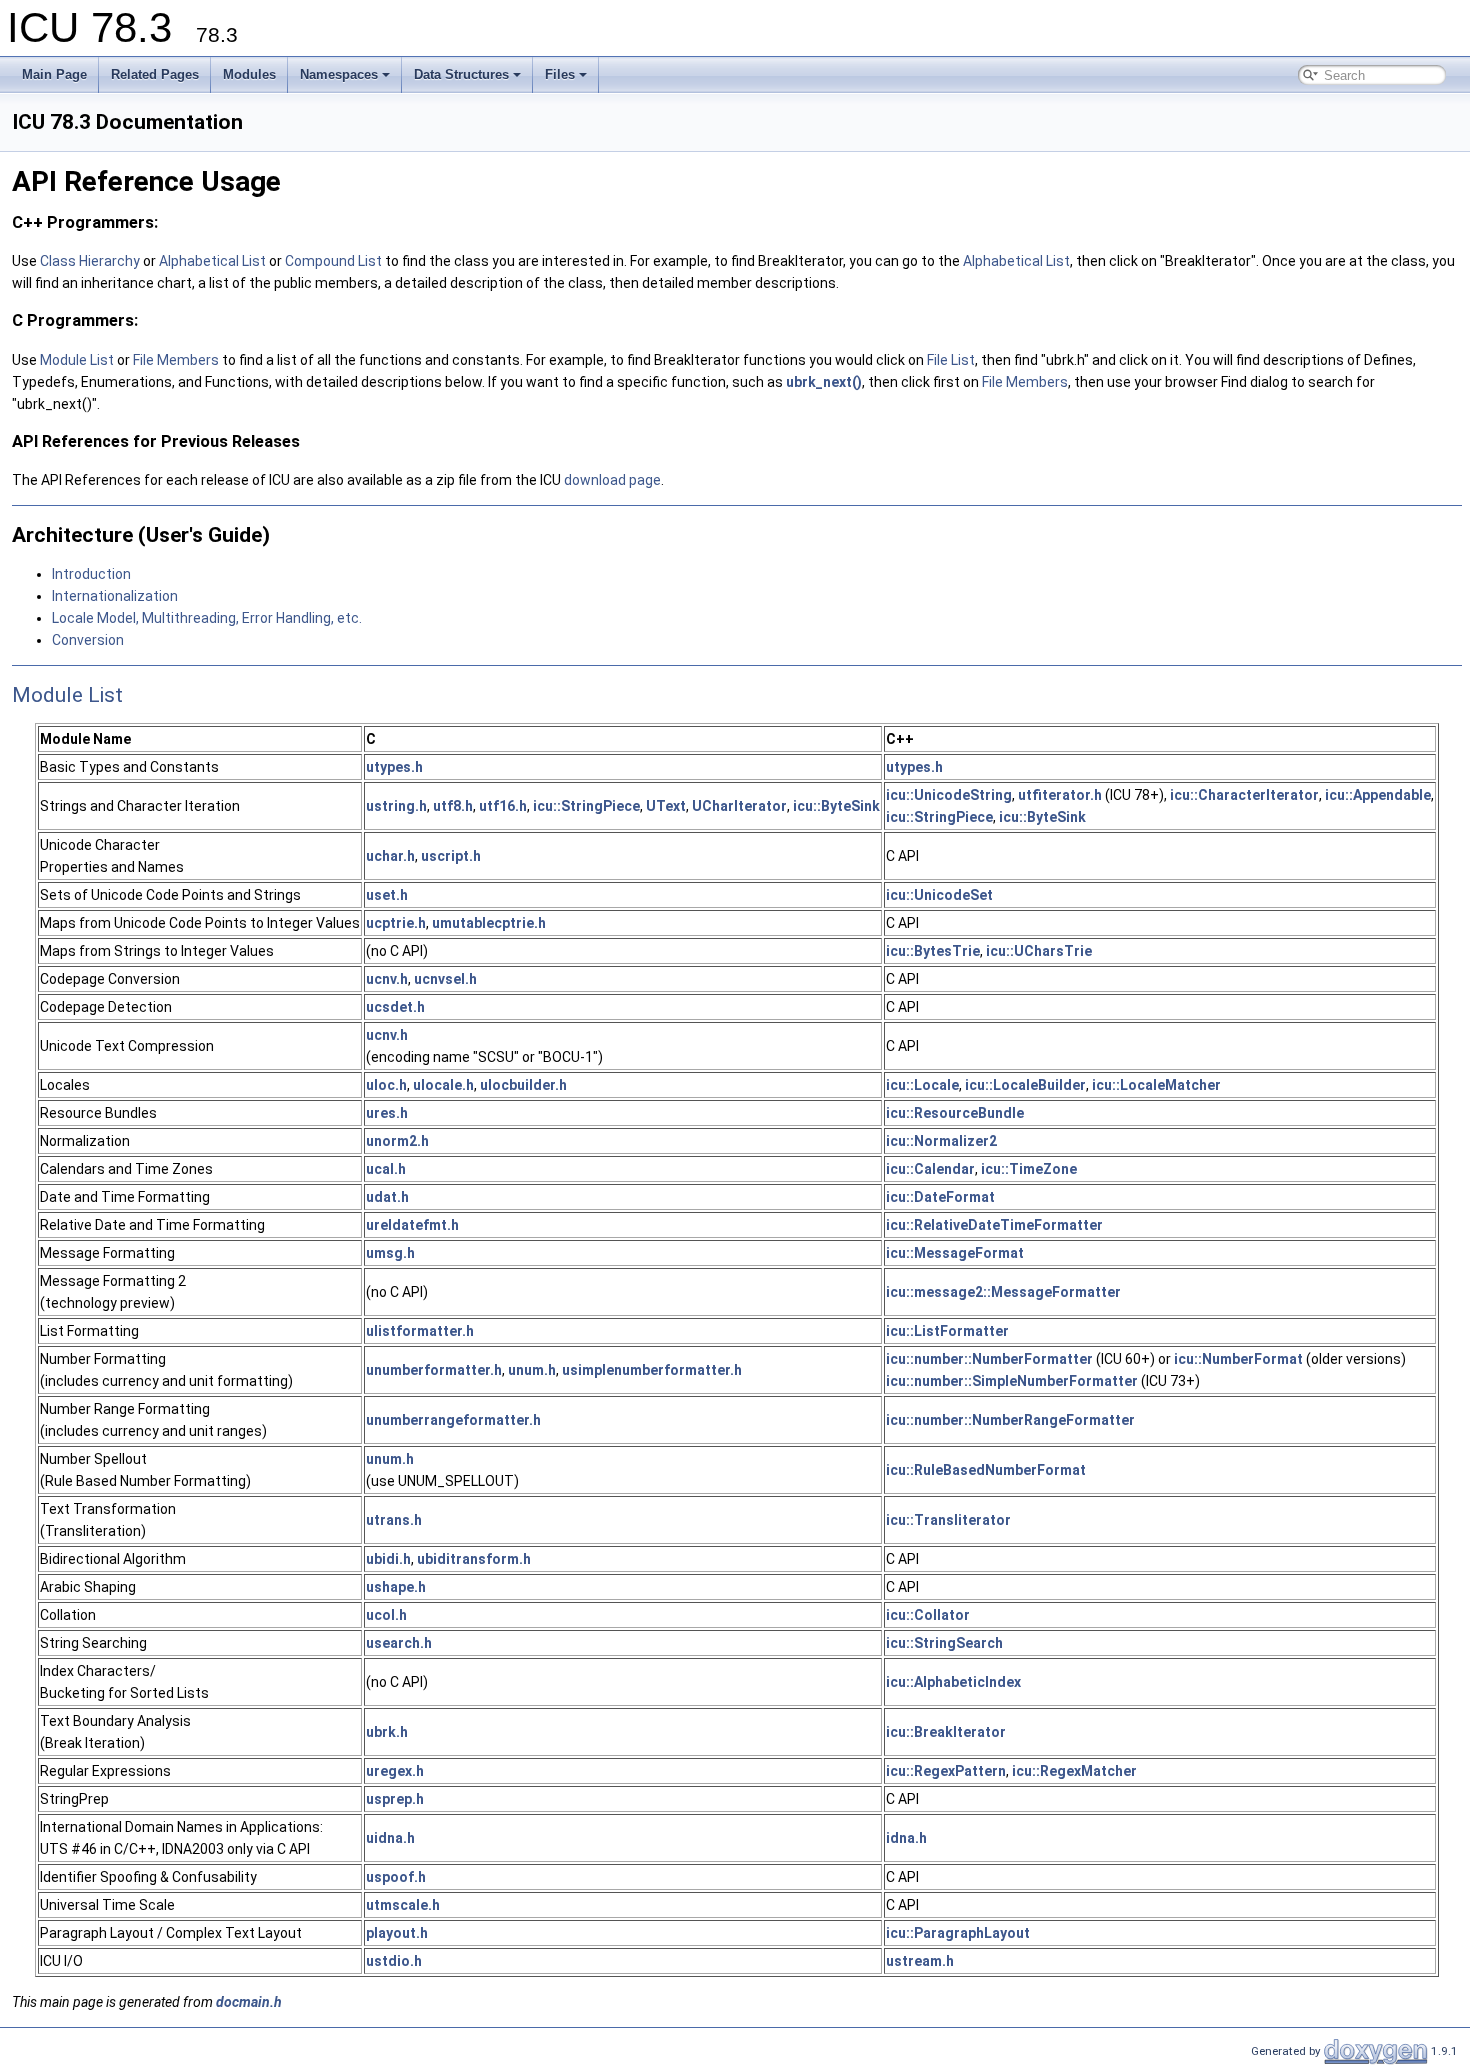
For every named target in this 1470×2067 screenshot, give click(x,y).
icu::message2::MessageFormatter (1003, 1292)
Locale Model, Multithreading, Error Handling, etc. (207, 618)
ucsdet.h (395, 1007)
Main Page (54, 74)
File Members (176, 360)
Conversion (88, 640)
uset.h (387, 895)
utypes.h (394, 767)
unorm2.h (397, 1141)
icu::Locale (922, 1085)
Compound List (333, 261)
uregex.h (395, 1771)
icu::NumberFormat (1238, 1359)
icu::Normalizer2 (941, 1141)
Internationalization (115, 596)
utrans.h (394, 1520)
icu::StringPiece (586, 806)
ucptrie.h (396, 923)
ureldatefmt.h (412, 1225)
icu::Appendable (1378, 795)
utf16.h (503, 806)
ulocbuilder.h (523, 1085)
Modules (249, 74)
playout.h (397, 1933)
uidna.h (390, 1838)
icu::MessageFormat (955, 1253)
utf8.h (453, 806)
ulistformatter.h (420, 1331)
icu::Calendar (930, 1169)
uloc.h (386, 1085)
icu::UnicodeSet (939, 895)
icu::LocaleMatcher (1156, 1085)
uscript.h (451, 856)
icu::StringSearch (944, 1643)
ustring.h (396, 806)
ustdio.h (394, 1961)
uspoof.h (396, 1877)
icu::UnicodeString (949, 795)
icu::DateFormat (940, 1197)
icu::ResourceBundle (955, 1113)
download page (612, 480)
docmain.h (249, 2002)
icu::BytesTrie (933, 951)
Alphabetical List (214, 261)
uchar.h (390, 856)
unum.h (532, 1370)
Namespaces (339, 74)
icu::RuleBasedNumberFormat (986, 1470)
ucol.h (386, 1615)
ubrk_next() (824, 382)
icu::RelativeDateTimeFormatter (994, 1225)
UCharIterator (739, 806)
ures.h (387, 1113)
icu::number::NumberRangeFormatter (1010, 1420)
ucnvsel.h (445, 979)
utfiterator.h (1060, 795)
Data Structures (461, 74)
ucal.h (386, 1169)
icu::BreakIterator (946, 1732)
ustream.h (920, 1961)
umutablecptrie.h (489, 923)
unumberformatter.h (434, 1370)
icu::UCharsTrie (1039, 951)
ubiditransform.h (474, 1559)
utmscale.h (403, 1905)
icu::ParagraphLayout (958, 1933)
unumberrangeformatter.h (453, 1420)
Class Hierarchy (90, 261)
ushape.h (396, 1587)
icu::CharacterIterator (1244, 795)
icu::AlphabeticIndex (953, 1682)
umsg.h (390, 1253)
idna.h (906, 1838)
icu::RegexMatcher (1074, 1771)
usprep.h (395, 1799)
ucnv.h (387, 979)
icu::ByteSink (836, 806)
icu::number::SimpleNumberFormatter (1012, 1381)
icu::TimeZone (1029, 1169)
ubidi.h (388, 1559)
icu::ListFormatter (947, 1331)
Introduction (91, 574)
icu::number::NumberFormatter (989, 1359)
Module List (77, 360)
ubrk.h (387, 1732)
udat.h (387, 1197)
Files (560, 74)
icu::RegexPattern (946, 1771)
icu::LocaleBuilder (1025, 1085)
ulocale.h (443, 1085)
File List (951, 360)
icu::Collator (928, 1615)
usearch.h (399, 1643)
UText (666, 806)
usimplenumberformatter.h (652, 1370)
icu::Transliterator (948, 1520)
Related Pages (155, 74)
